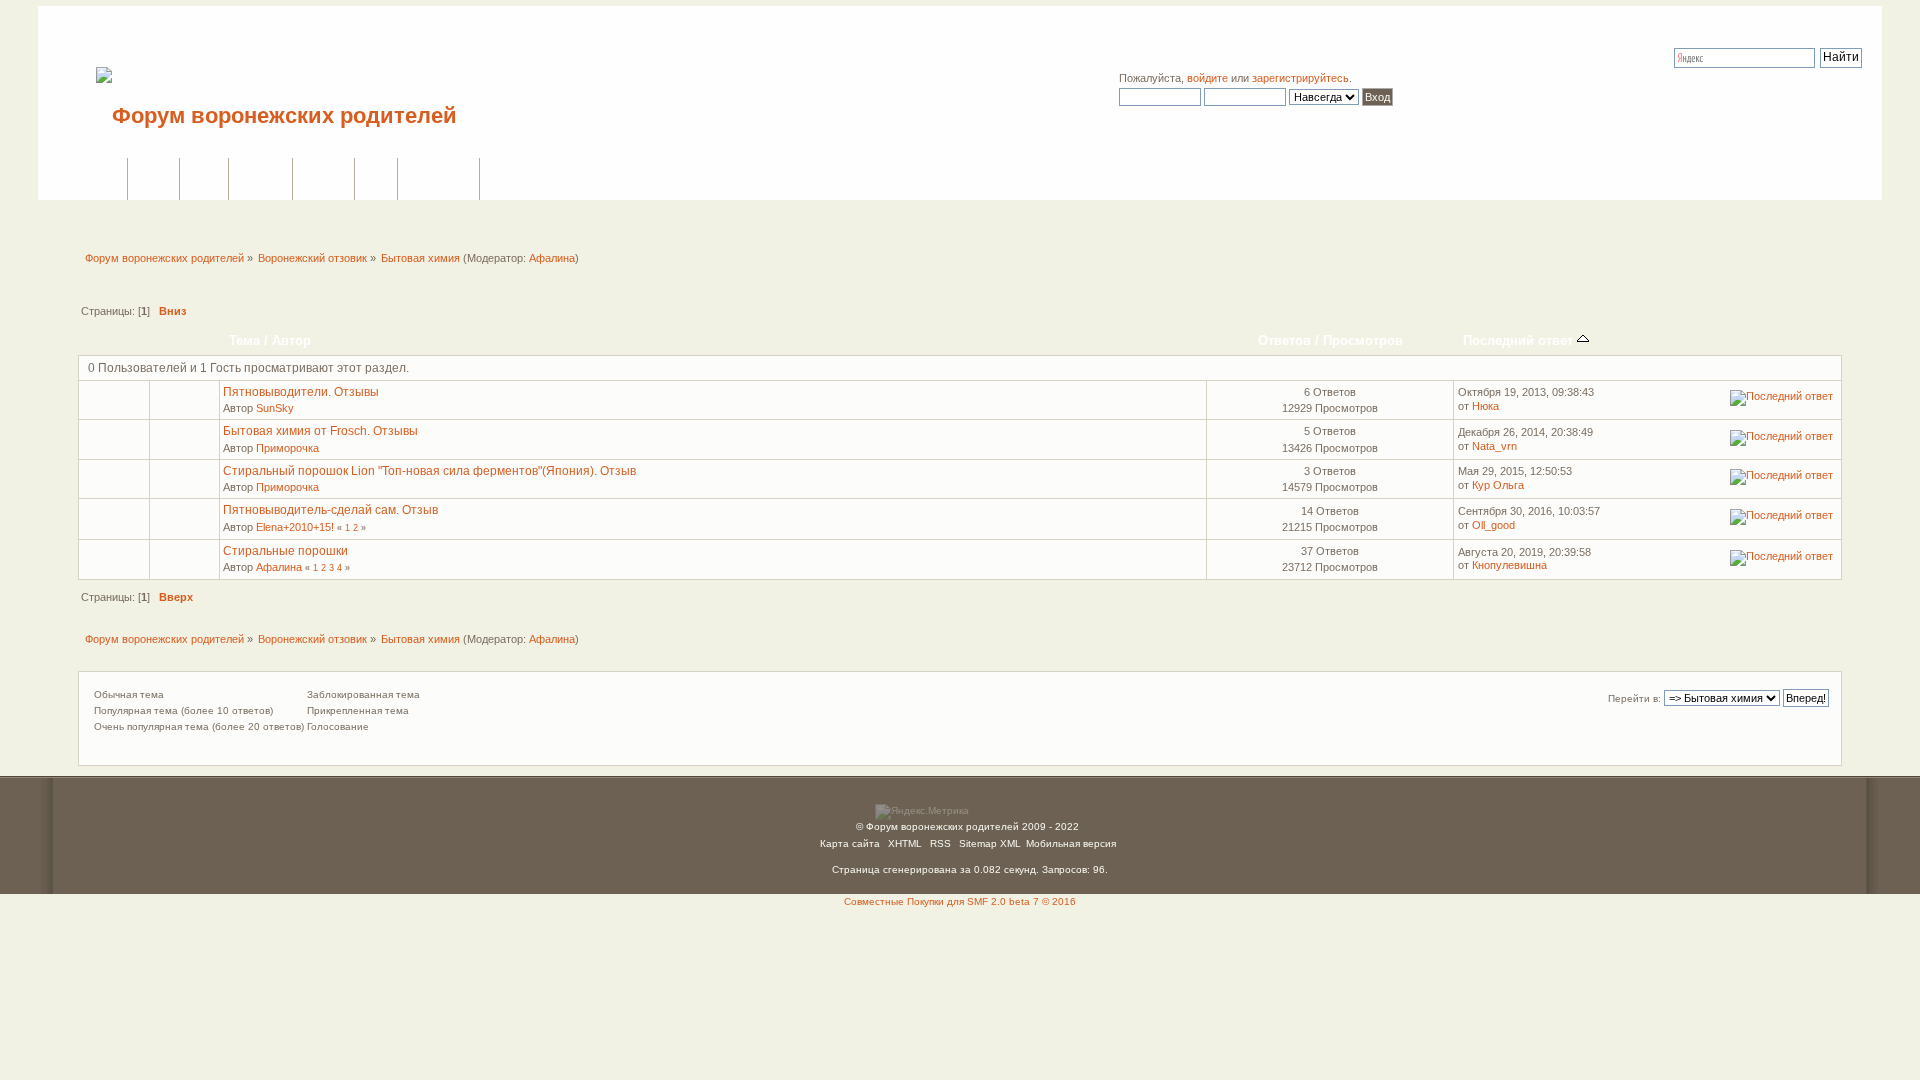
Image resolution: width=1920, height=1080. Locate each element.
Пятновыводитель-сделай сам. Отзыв (330, 510)
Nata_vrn (1494, 446)
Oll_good (1493, 525)
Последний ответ (1520, 340)
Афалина (552, 258)
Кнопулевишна (1509, 565)
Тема (244, 340)
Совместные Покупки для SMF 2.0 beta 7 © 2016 (960, 901)
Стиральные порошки (285, 551)
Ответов (1284, 340)
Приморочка (287, 448)
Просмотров (1363, 340)
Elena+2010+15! (295, 527)
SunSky (275, 408)
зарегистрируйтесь (1300, 78)
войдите (1207, 78)
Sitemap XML (990, 843)
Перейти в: (1634, 698)
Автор (291, 340)
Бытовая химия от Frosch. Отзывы (320, 431)
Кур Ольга (1498, 485)
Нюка (1485, 406)
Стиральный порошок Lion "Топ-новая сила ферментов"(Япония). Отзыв (429, 471)
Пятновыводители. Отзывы (301, 392)
